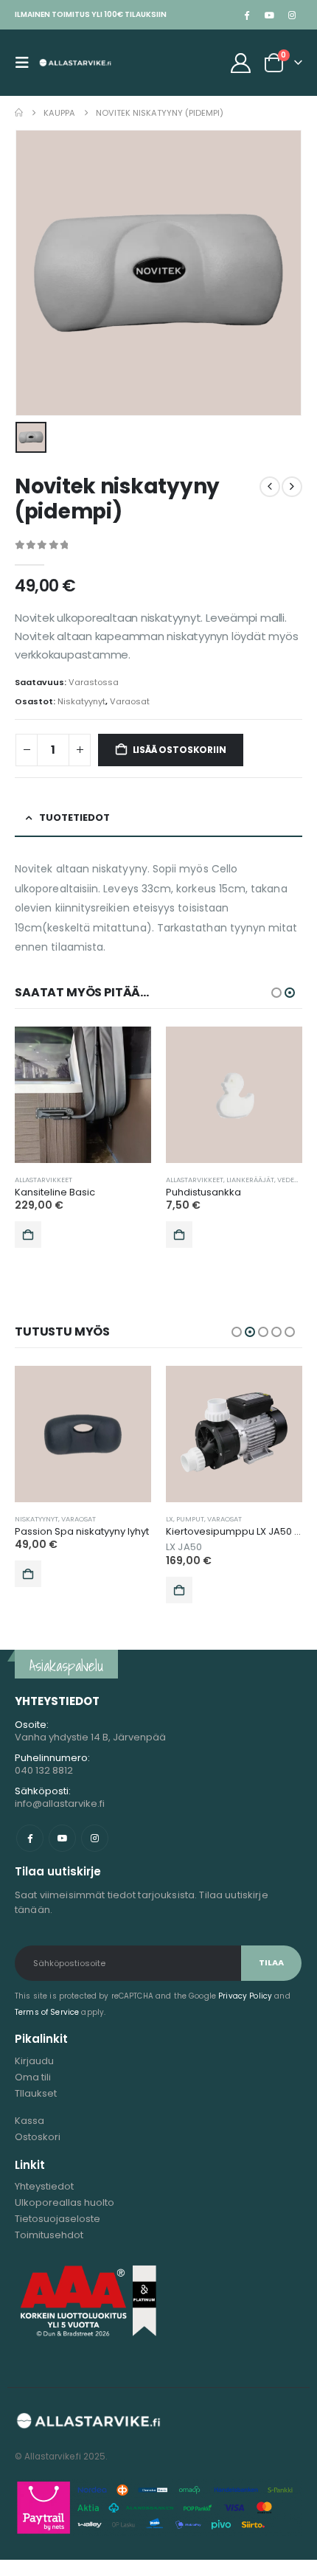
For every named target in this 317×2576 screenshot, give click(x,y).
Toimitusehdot (49, 2235)
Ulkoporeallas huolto (65, 2202)
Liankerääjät (250, 1180)
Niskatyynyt (81, 701)
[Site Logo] (75, 63)
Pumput (190, 1519)
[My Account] (241, 63)
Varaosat (130, 701)
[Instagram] (292, 15)
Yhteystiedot (44, 2186)
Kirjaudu (34, 2061)
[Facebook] (246, 15)
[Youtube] (269, 15)
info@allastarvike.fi (60, 1803)
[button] (27, 63)
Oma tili (33, 2077)
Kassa (29, 2121)
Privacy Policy (245, 1996)
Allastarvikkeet (43, 1180)
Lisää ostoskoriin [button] (28, 1235)
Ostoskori (38, 2137)
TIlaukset (36, 2093)
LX (170, 1519)
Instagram (95, 1838)
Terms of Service (47, 2012)
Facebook (30, 1838)
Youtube (62, 1838)
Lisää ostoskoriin (180, 750)
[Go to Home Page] (19, 113)
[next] (292, 487)
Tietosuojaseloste (58, 2219)
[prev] (270, 487)
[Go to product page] (83, 1095)
